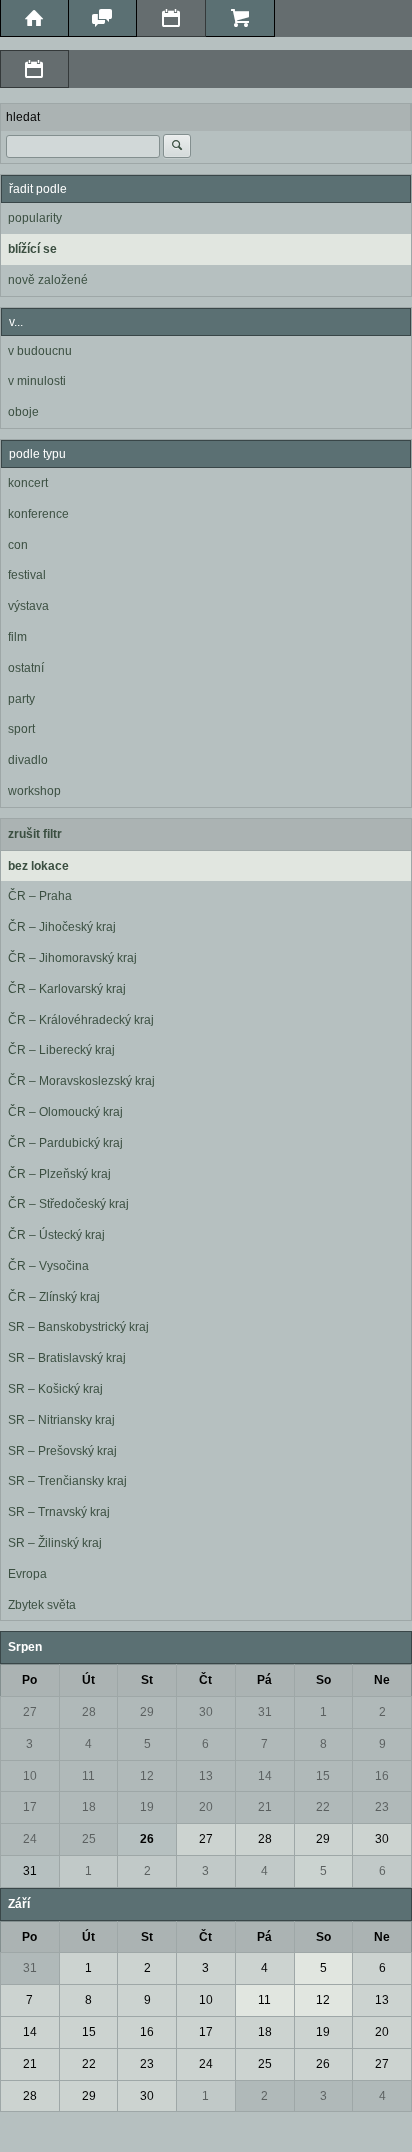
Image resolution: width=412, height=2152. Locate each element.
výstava (28, 606)
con (18, 545)
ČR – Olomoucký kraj (65, 1112)
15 (323, 1776)
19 (147, 1807)
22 (323, 1807)
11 (88, 1776)
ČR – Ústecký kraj (56, 1235)
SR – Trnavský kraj (59, 1512)
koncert (28, 483)
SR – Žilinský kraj (55, 1543)
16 (382, 1776)
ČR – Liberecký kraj (61, 1050)
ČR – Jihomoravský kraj (72, 958)
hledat (23, 117)
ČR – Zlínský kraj (54, 1297)
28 (89, 1712)
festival (27, 575)
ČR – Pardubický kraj (65, 1143)
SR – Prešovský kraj (62, 1451)
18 (89, 1807)
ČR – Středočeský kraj (68, 1204)
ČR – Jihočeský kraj (62, 927)
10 (30, 1776)
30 (206, 1712)
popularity (35, 218)
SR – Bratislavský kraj (67, 1358)
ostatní (26, 668)
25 (89, 1839)
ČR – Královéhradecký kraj (81, 1020)
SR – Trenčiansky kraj (67, 1481)
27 (30, 1712)
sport (21, 729)
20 (206, 1807)
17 (30, 1807)
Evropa (27, 1574)
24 (30, 1839)
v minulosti (37, 381)
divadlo (28, 760)
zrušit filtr (35, 834)
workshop (34, 791)
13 (206, 1776)
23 (382, 1807)
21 (265, 1807)
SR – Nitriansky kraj (61, 1420)
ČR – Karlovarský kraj (67, 989)
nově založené (48, 280)
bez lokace (38, 866)
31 (265, 1712)
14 (265, 1776)
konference (38, 514)
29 (147, 1712)
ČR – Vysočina (48, 1266)
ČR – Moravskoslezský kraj (81, 1081)
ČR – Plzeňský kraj (59, 1174)
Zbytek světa (42, 1605)
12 (147, 1776)
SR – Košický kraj (55, 1389)
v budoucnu (40, 351)
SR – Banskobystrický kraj (78, 1327)
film (17, 637)
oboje (23, 412)
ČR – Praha (40, 896)
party (21, 699)
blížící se (32, 249)
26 (147, 1839)
